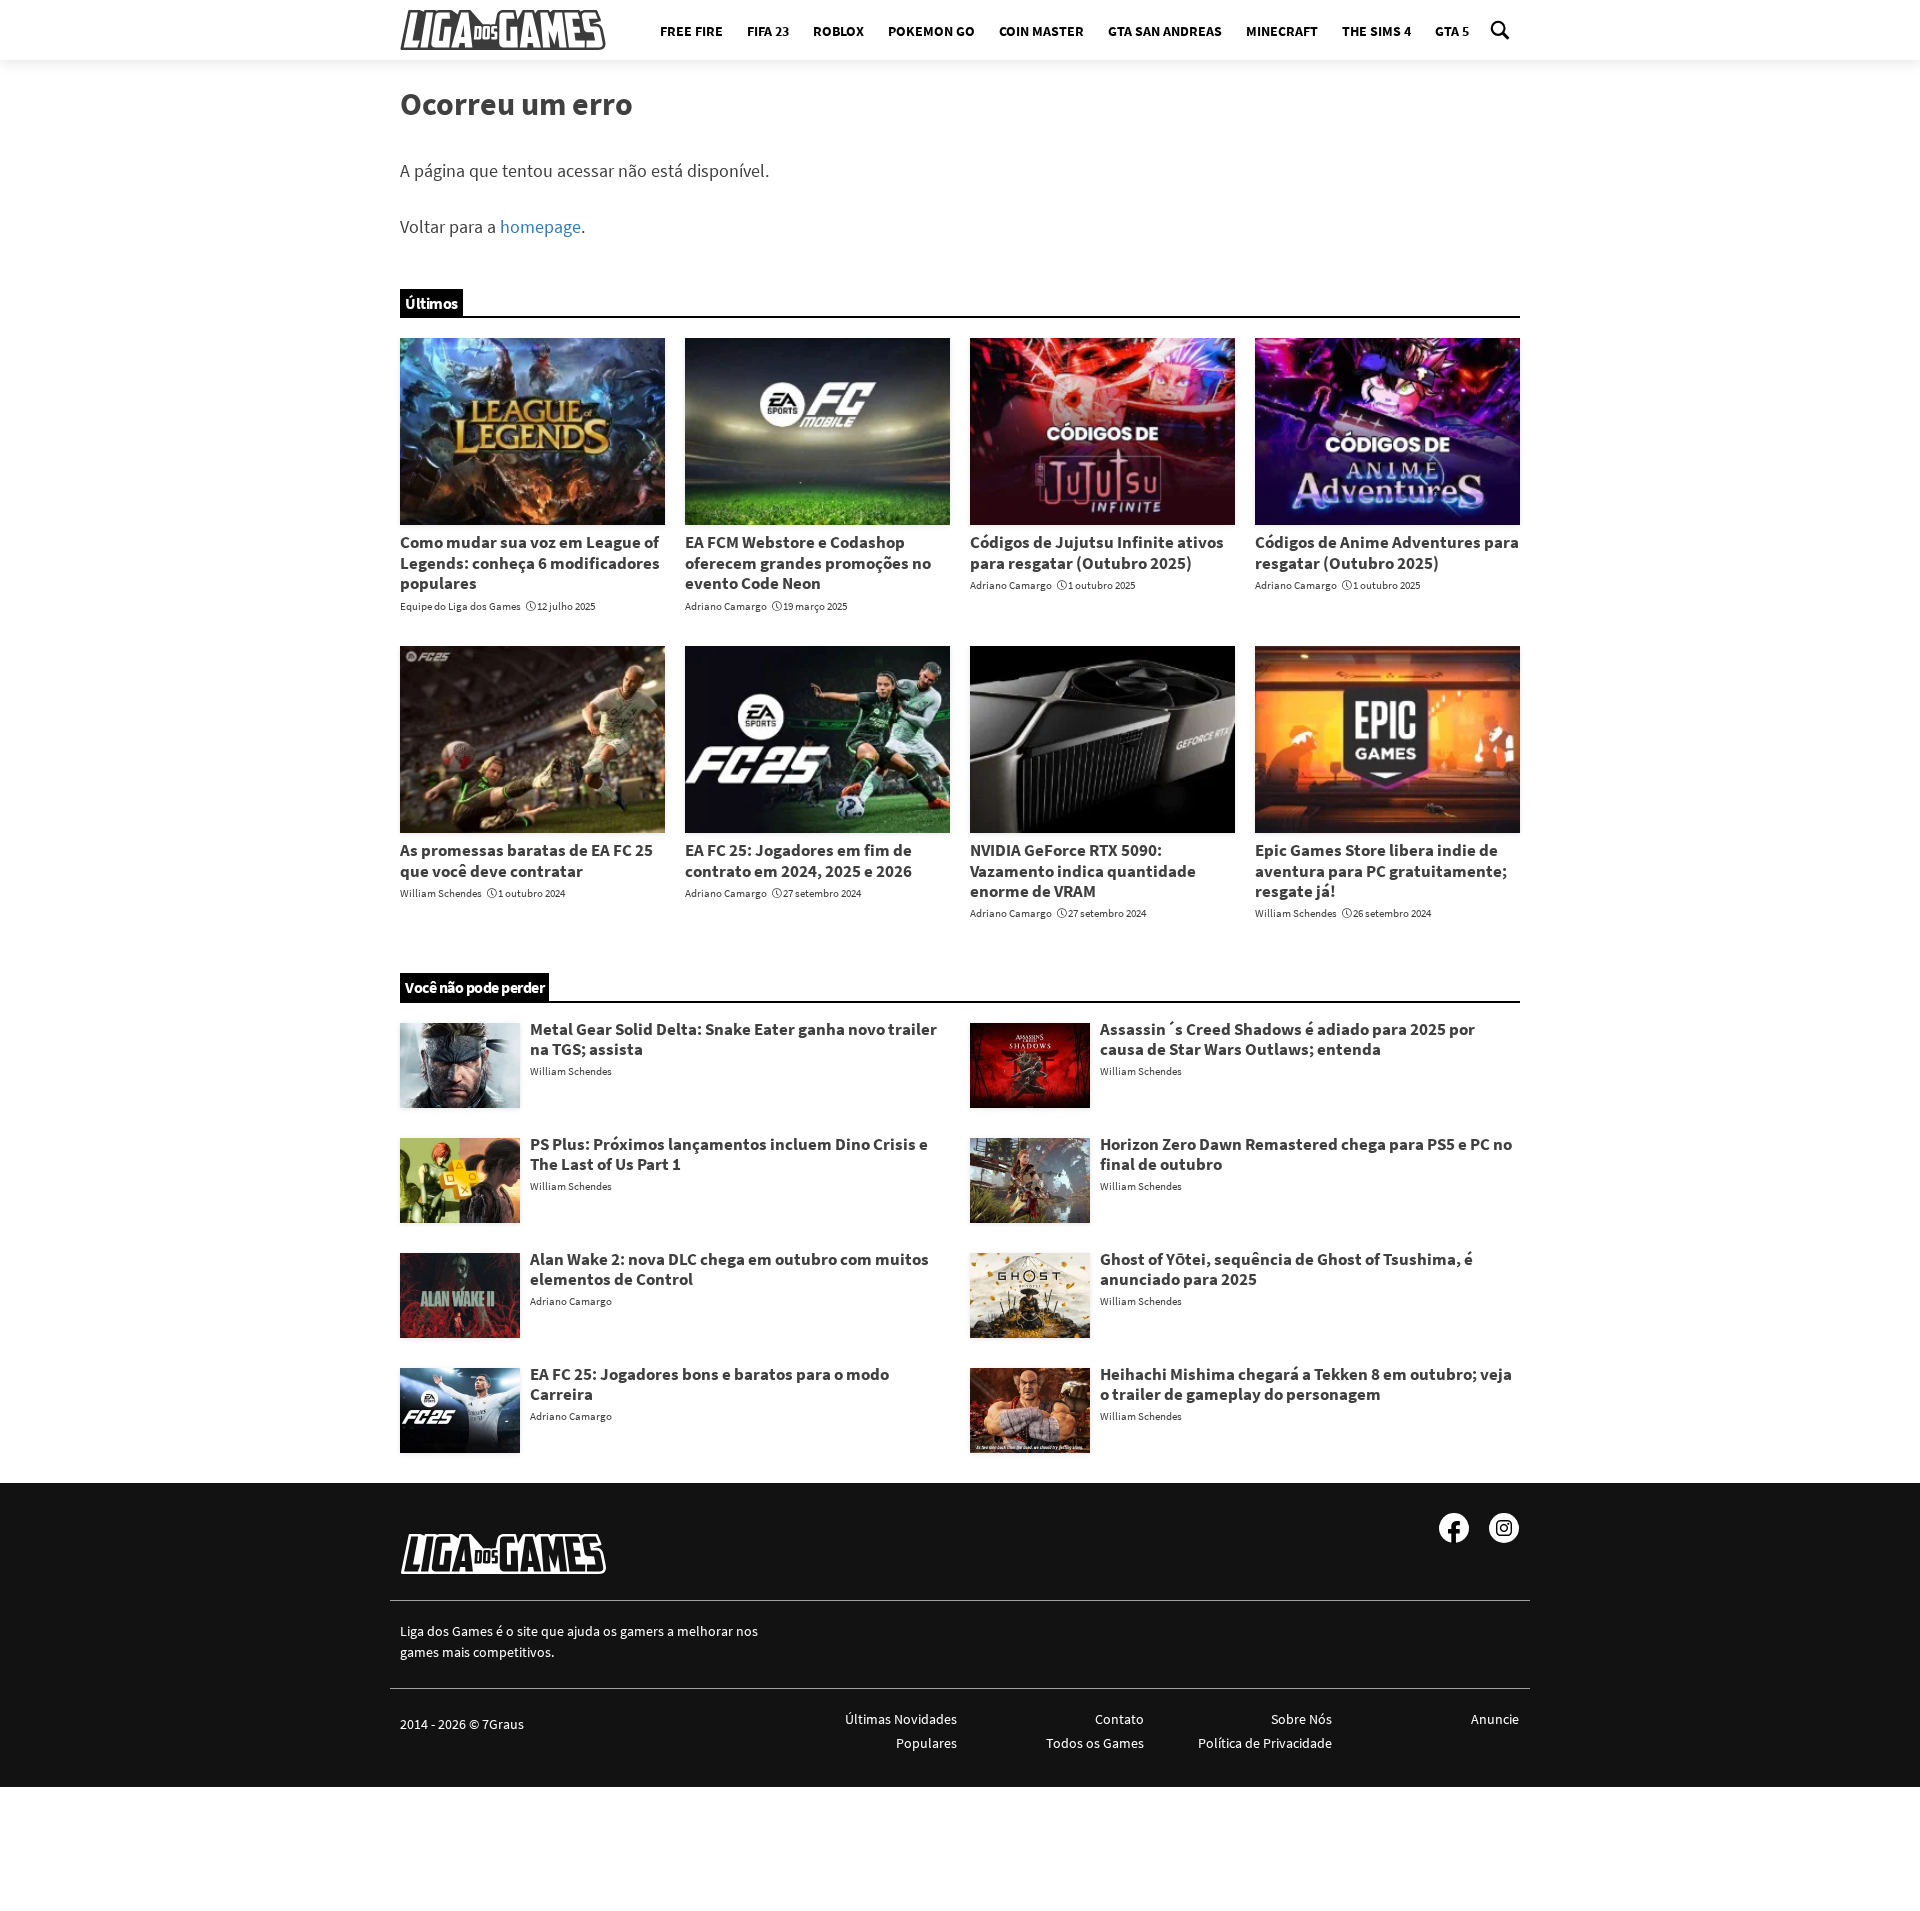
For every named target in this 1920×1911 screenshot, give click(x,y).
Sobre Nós (1301, 1719)
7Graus (503, 1724)
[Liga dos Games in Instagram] (1504, 1528)
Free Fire (691, 31)
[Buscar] (1500, 30)
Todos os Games (1095, 1743)
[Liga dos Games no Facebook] (1454, 1528)
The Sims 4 (1376, 31)
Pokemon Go (931, 31)
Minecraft (1282, 31)
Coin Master (1041, 31)
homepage (540, 226)
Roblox (838, 31)
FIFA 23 (768, 31)
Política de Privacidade (1264, 1743)
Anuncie (1495, 1719)
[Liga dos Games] (503, 30)
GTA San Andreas (1165, 31)
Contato (1119, 1719)
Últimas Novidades (901, 1719)
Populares (926, 1743)
